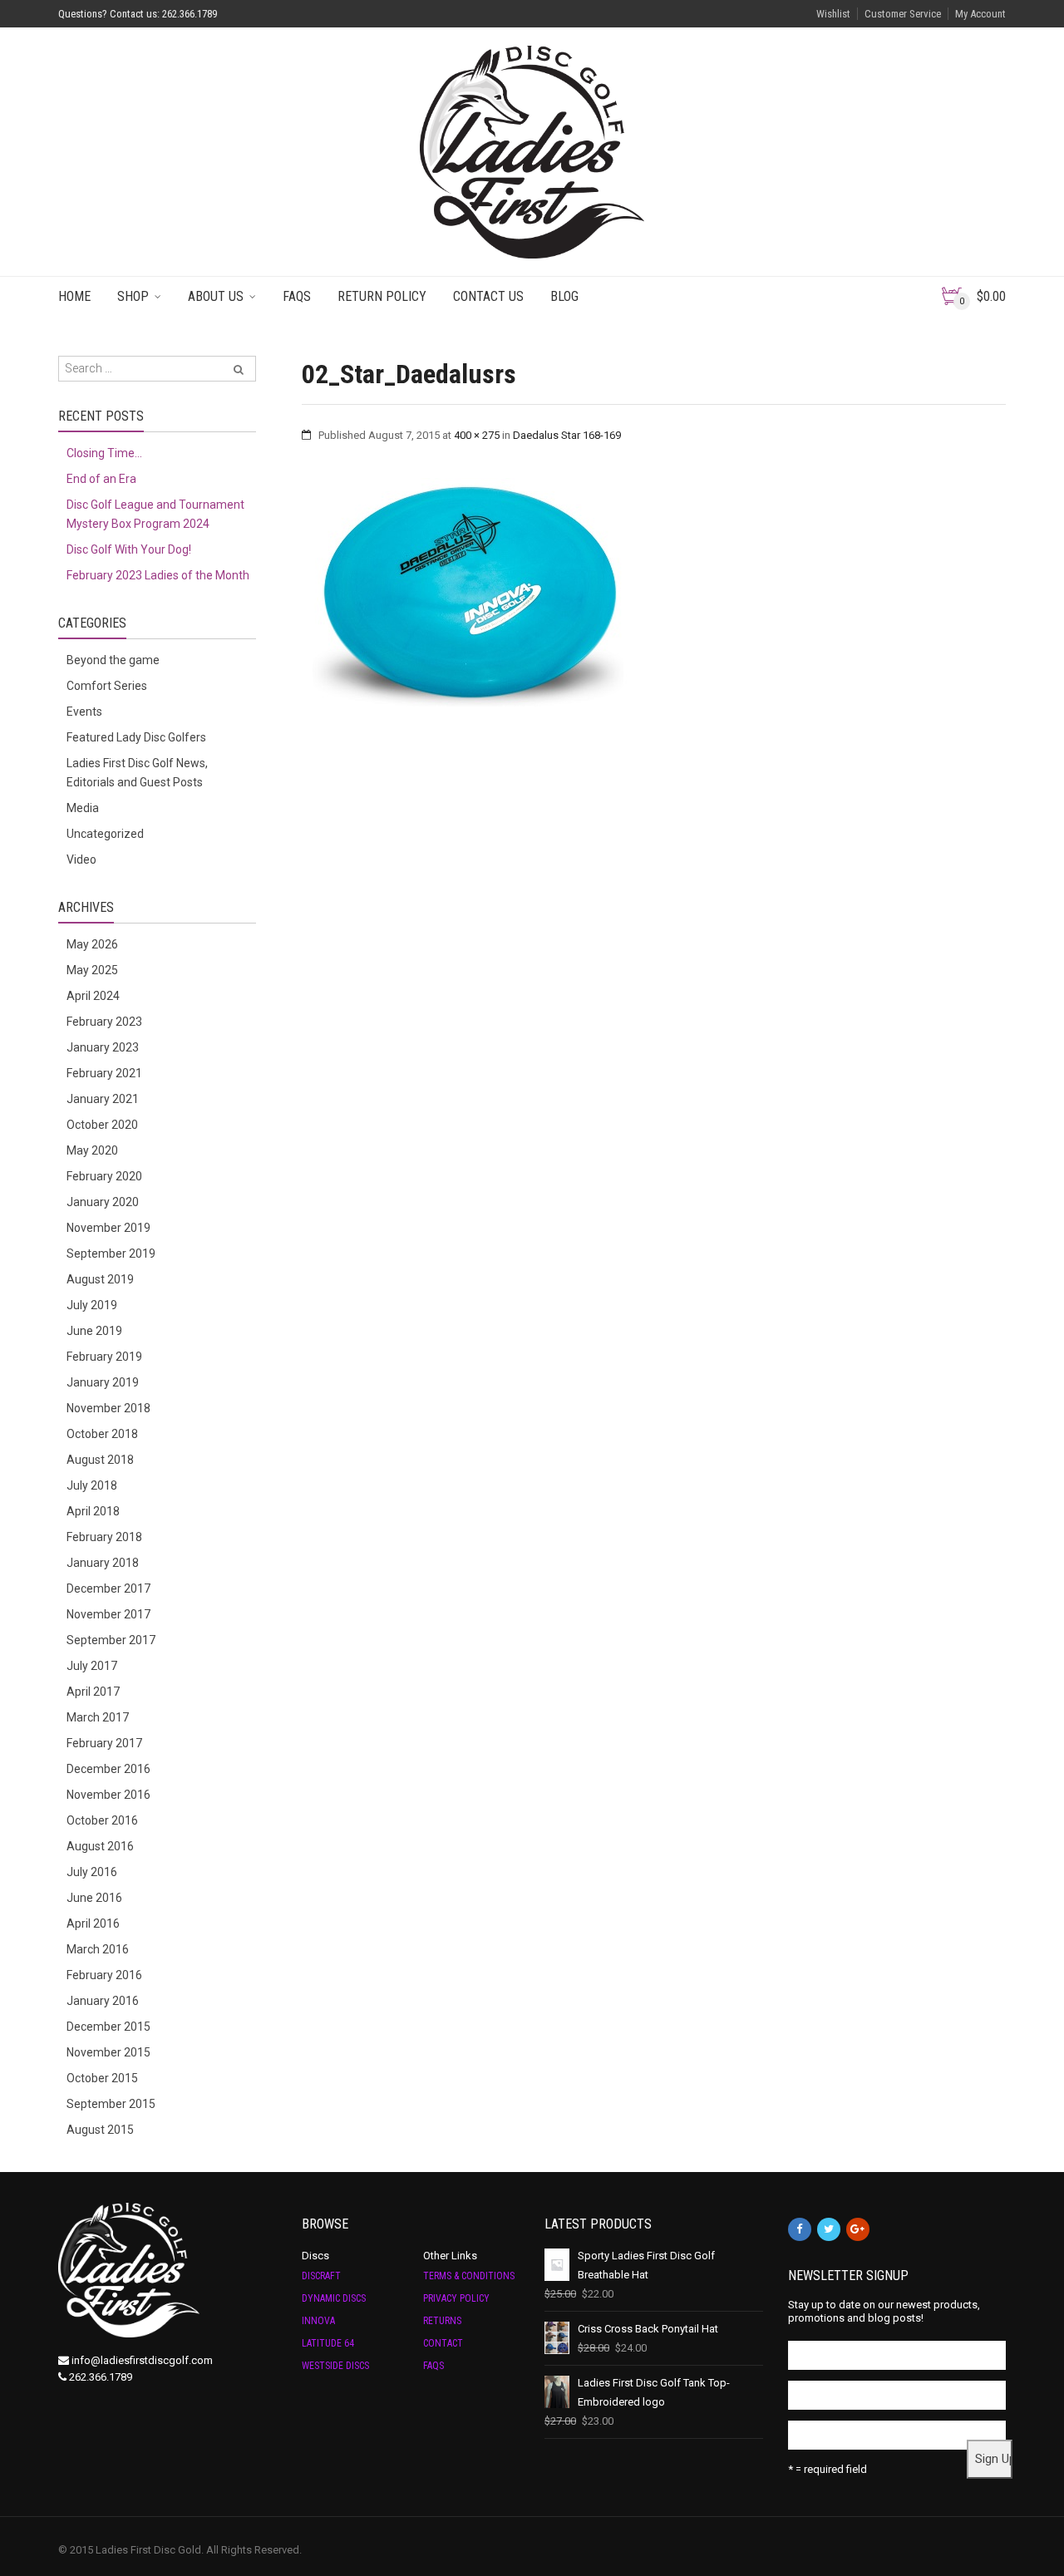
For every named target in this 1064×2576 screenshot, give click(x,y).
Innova (318, 2321)
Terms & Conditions (469, 2276)
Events (84, 712)
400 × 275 (477, 435)
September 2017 (111, 1640)
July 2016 (92, 1872)
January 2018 (103, 1563)
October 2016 (102, 1820)
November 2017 (108, 1614)
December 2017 (108, 1588)
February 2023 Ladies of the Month (158, 575)
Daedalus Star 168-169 (567, 435)
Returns (442, 2321)
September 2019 (111, 1254)
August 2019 (100, 1279)
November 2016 (108, 1795)
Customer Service (903, 14)
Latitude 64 (328, 2343)
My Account (980, 14)
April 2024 (93, 996)
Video (81, 859)
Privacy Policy (456, 2298)
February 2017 (104, 1743)
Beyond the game (113, 660)
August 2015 (100, 2130)
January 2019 (103, 1382)
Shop (133, 296)
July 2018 (92, 1485)
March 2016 (98, 1949)
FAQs (297, 296)
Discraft (321, 2276)
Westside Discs (335, 2366)
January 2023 (103, 1047)
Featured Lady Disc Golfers (136, 737)
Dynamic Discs (334, 2298)
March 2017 (98, 1717)
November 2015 (108, 2052)
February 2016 (104, 1975)
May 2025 (92, 970)
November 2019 (108, 1228)
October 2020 (102, 1125)
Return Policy (382, 296)
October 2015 (102, 2078)
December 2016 (108, 1769)
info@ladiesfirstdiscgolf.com (142, 2360)
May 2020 (92, 1150)
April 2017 (93, 1692)
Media (83, 808)
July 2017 (92, 1666)
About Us (216, 296)
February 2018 (104, 1537)
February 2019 (104, 1357)
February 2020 (104, 1176)
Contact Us (488, 296)
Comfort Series (107, 686)
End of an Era (101, 479)
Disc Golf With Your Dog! (129, 549)
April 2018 (93, 1511)
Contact (443, 2343)
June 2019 (94, 1331)
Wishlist (833, 14)
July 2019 (92, 1305)
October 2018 (102, 1434)
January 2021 (103, 1099)
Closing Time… (104, 453)
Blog (564, 296)
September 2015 (111, 2104)
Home (74, 296)
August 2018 (100, 1460)
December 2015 (108, 2027)
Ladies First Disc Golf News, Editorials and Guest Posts (137, 773)
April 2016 (93, 1923)
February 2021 (104, 1073)
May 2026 (92, 944)
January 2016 (103, 2001)
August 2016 (100, 1846)
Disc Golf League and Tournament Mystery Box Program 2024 (155, 514)
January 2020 (103, 1202)
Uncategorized (105, 834)
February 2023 (104, 1022)
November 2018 (108, 1408)
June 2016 (94, 1898)
